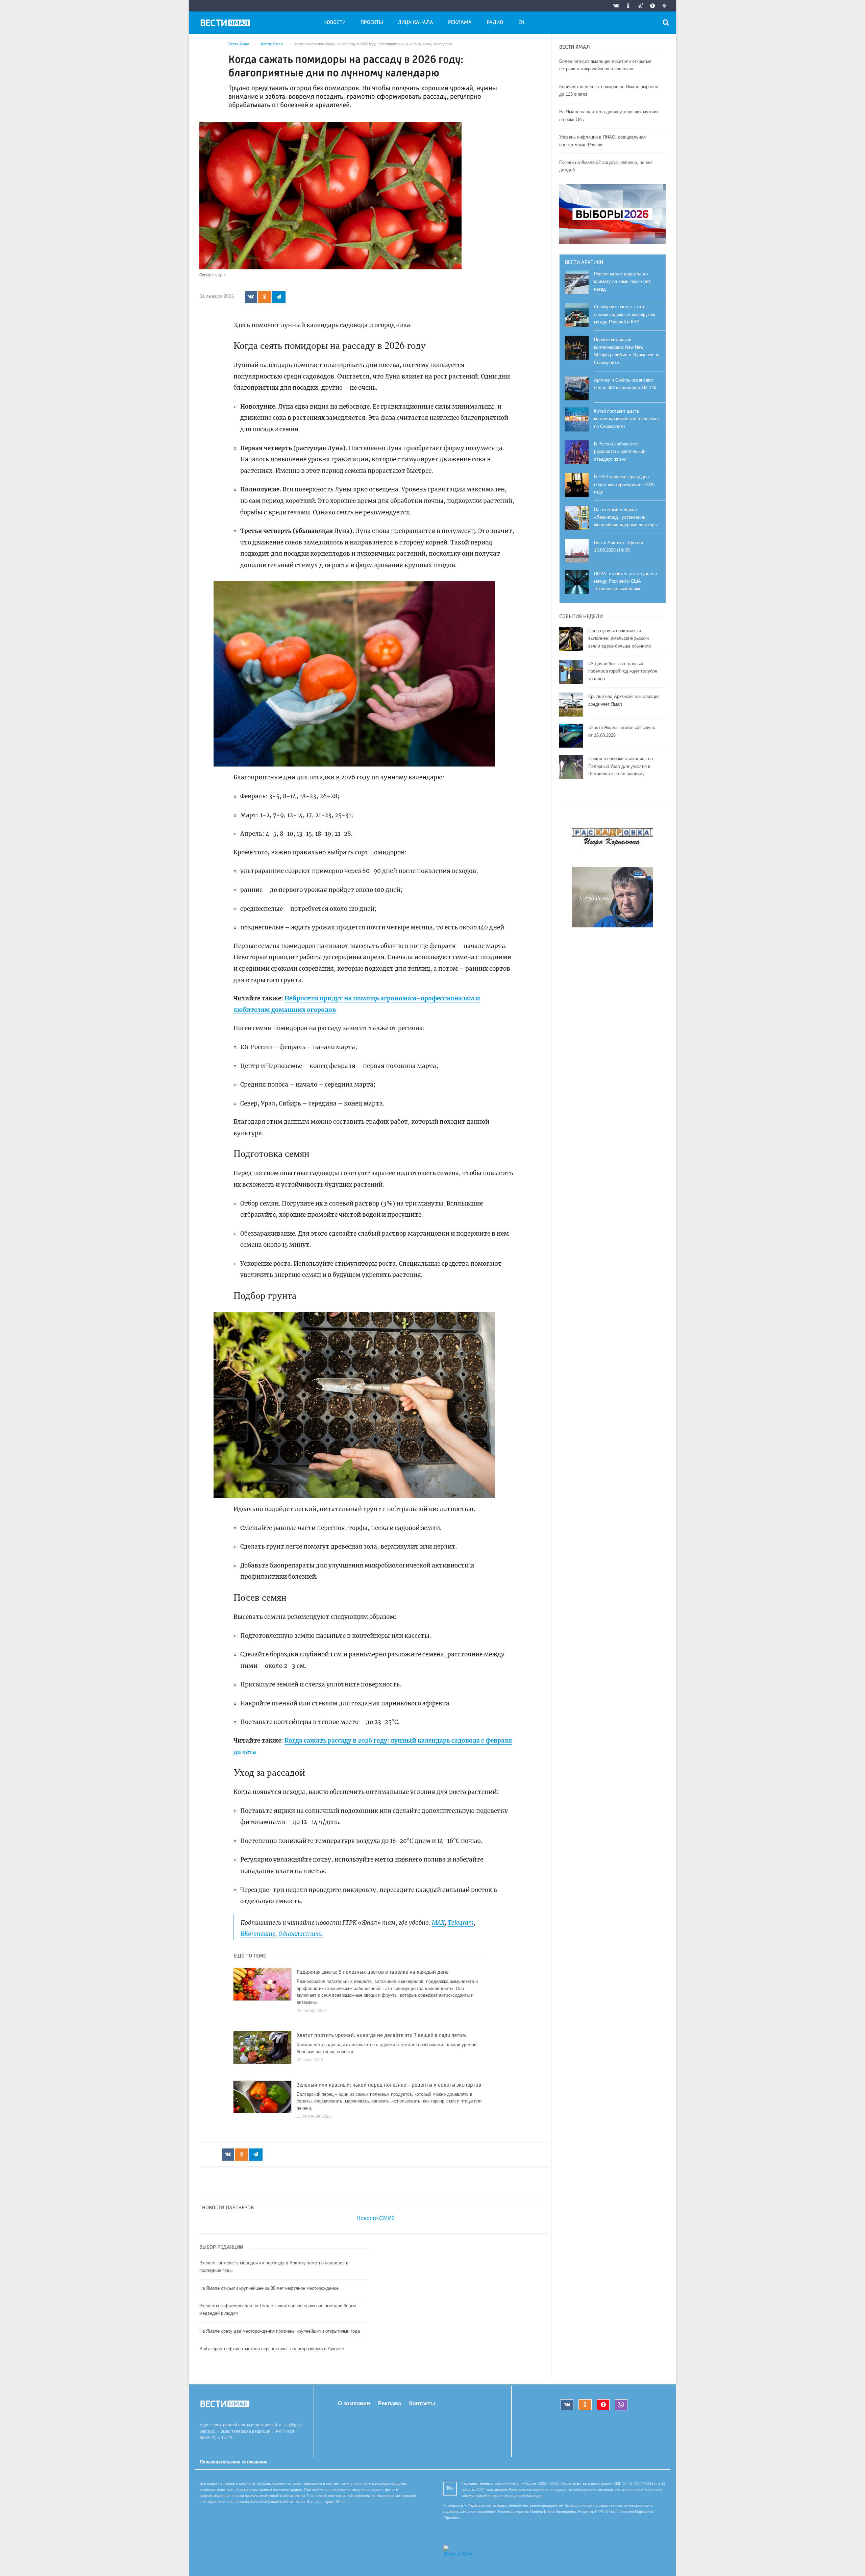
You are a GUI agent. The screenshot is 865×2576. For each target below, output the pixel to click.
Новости (335, 23)
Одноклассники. (301, 1934)
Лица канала (415, 23)
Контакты (422, 2403)
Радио (495, 23)
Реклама (460, 23)
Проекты (372, 23)
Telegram (461, 1923)
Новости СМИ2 (376, 2218)
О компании (354, 2403)
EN (521, 23)
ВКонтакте (258, 1934)
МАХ (438, 1923)
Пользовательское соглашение (233, 2462)
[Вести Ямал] (226, 24)
